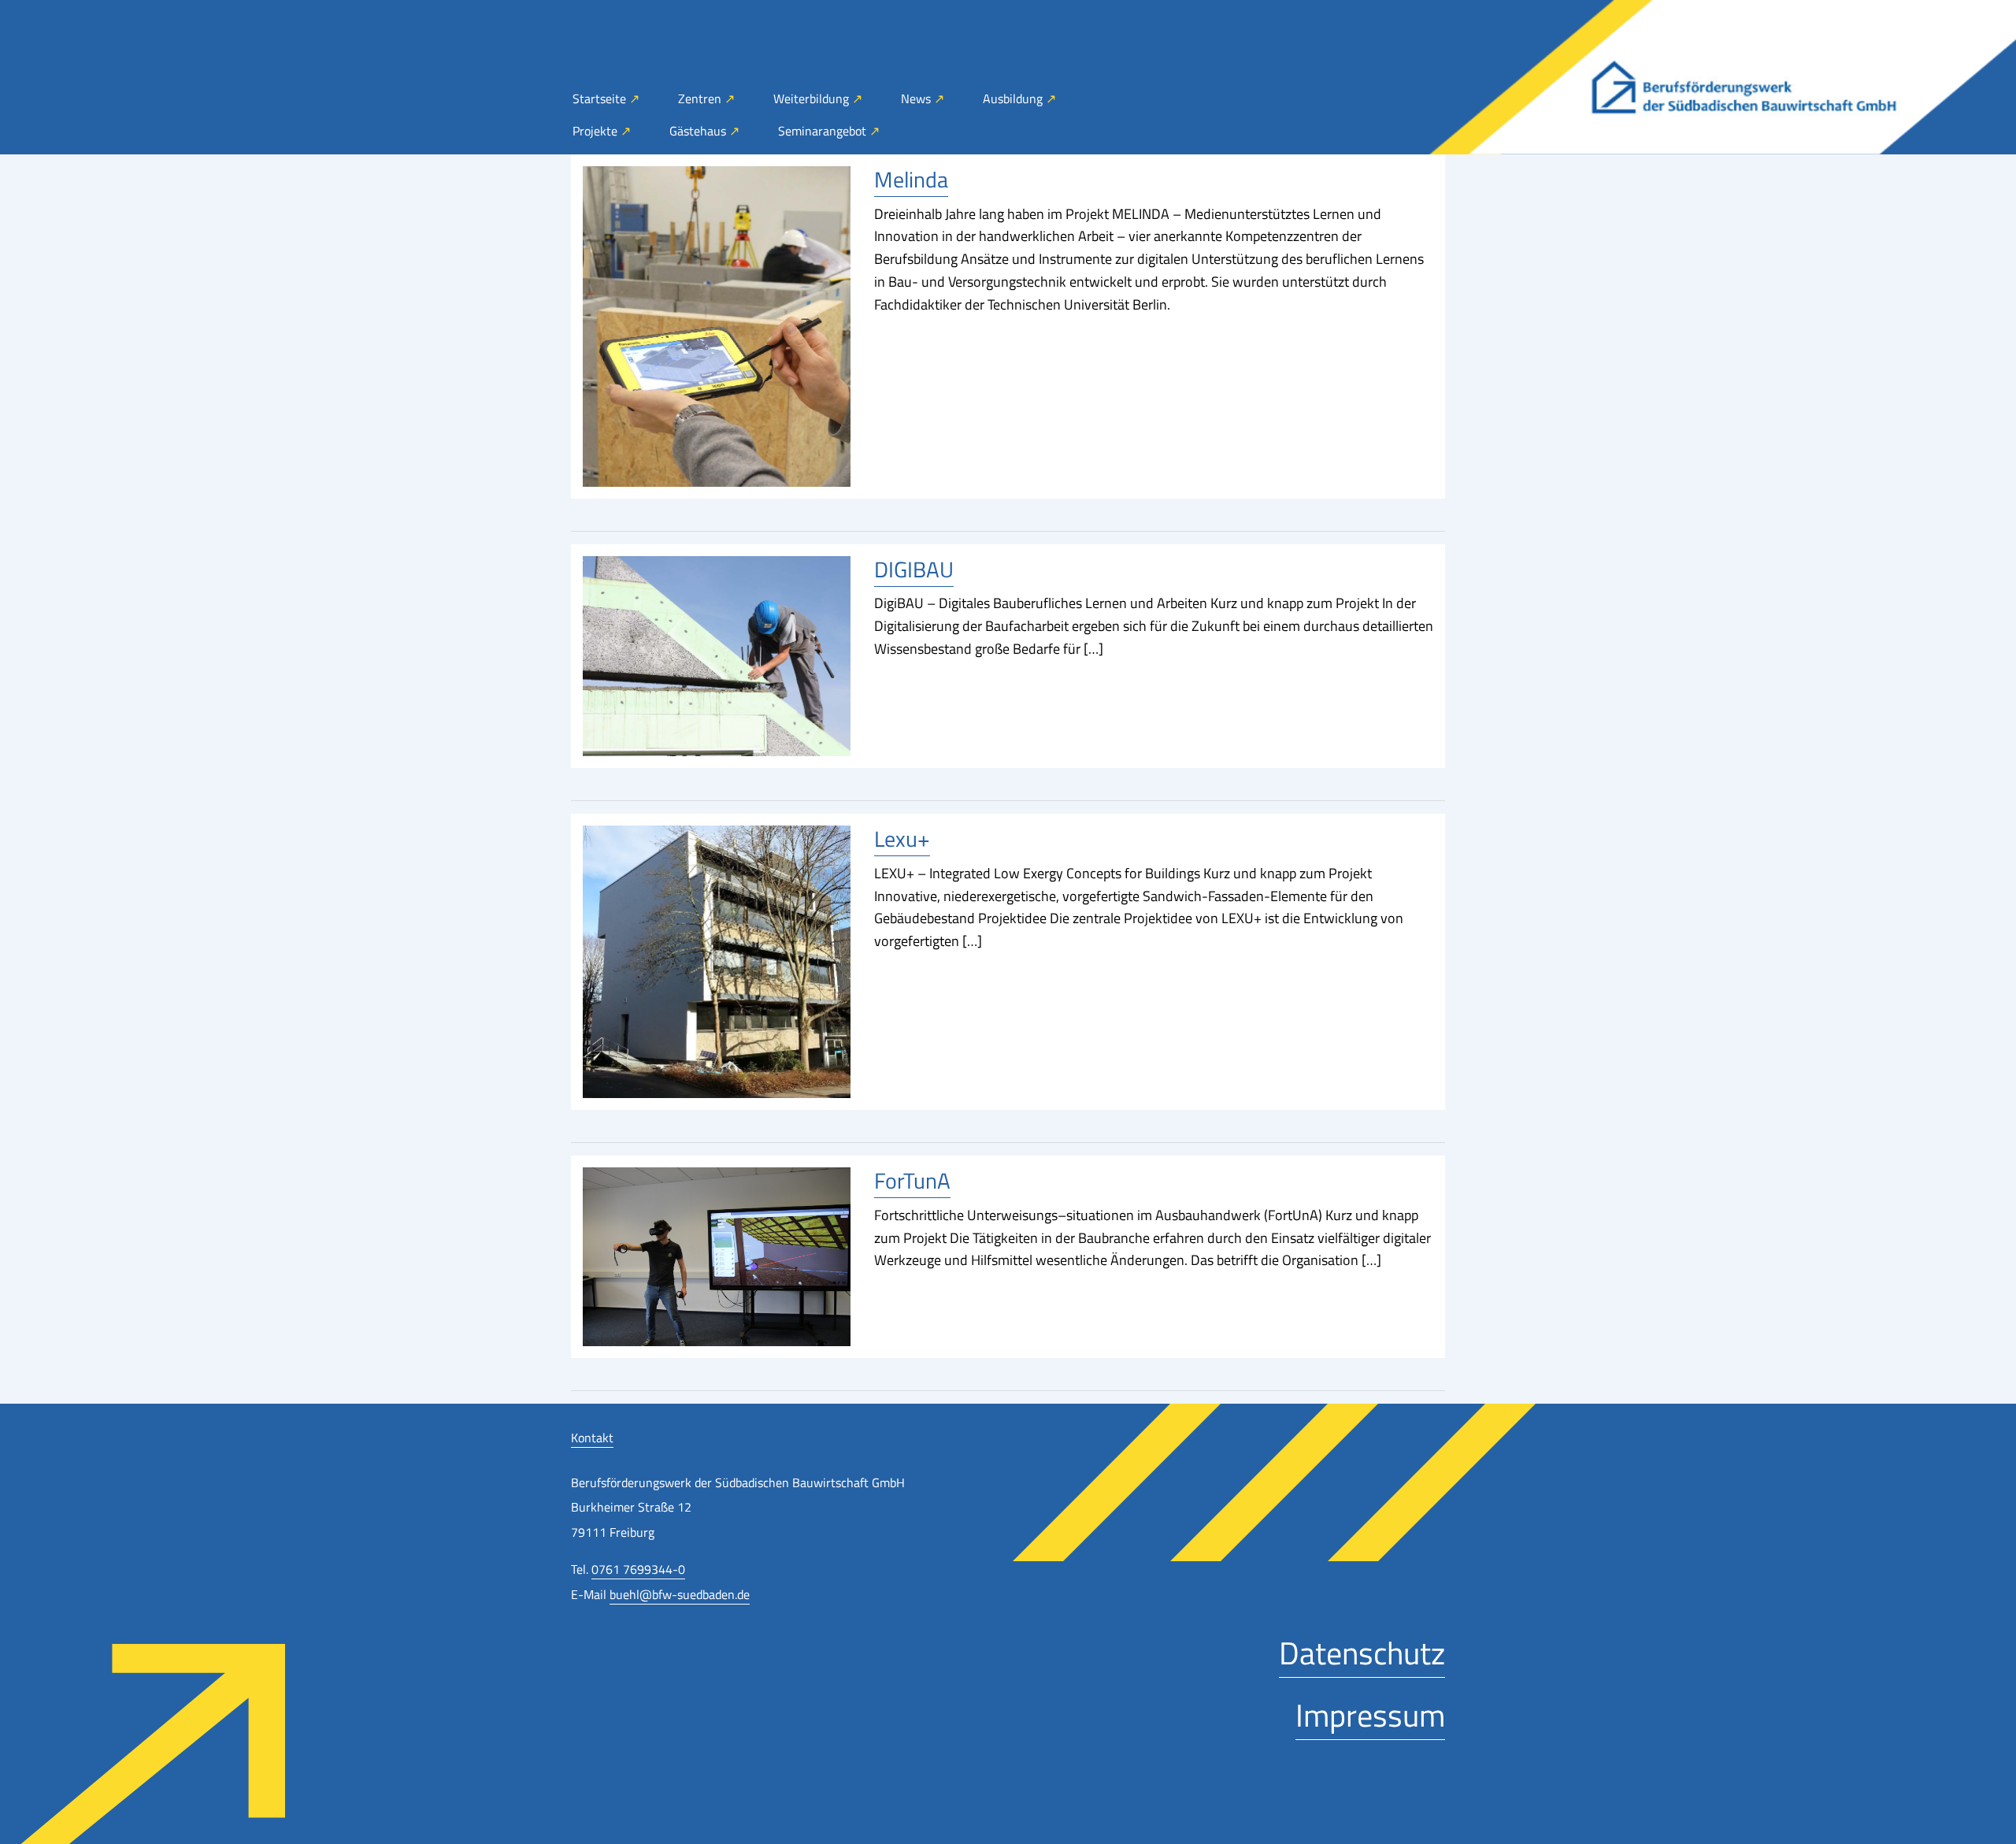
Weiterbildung (813, 98)
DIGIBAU (914, 569)
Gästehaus (699, 131)
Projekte (597, 131)
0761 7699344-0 (638, 1569)
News (917, 98)
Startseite (601, 98)
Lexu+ (902, 839)
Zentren (701, 98)
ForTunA (912, 1180)
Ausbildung (1014, 98)
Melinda (911, 179)
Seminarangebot (824, 131)
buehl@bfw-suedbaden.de (680, 1594)
